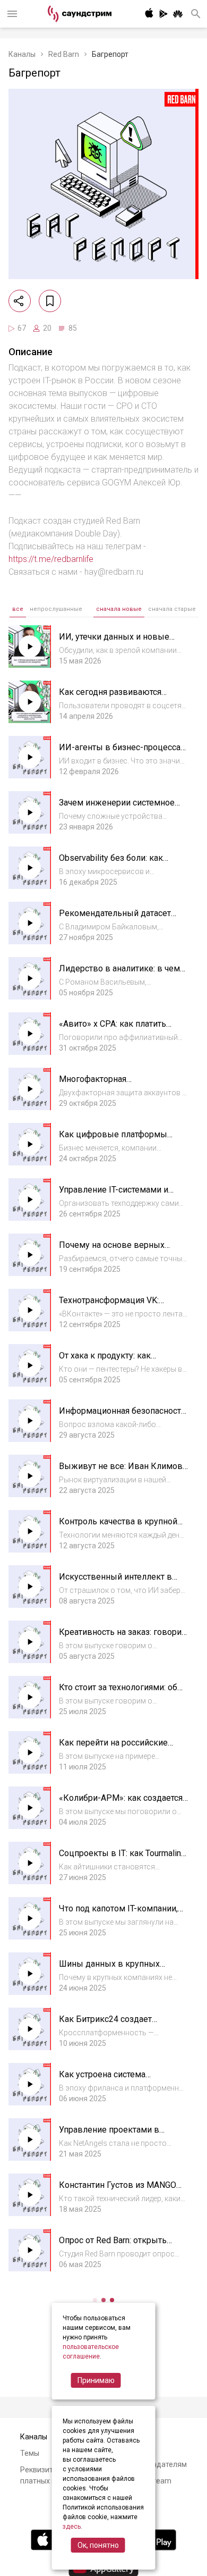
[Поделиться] (20, 301)
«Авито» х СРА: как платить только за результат (113, 1029)
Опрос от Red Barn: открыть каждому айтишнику (113, 2246)
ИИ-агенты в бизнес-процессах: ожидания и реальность (123, 753)
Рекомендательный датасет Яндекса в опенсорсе (115, 918)
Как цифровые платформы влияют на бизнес (113, 1140)
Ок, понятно (98, 2545)
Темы (30, 2453)
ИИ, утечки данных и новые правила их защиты (114, 642)
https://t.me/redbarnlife (51, 559)
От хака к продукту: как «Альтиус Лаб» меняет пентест (119, 1361)
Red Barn (64, 54)
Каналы (22, 54)
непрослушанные (56, 609)
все (18, 609)
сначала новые (119, 609)
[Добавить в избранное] (50, 301)
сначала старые (172, 609)
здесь (72, 2527)
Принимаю (96, 2380)
